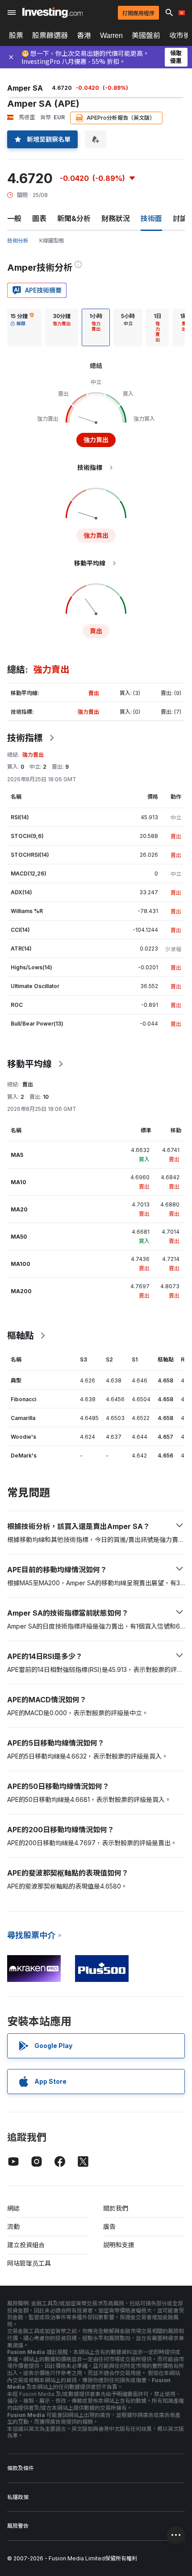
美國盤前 (146, 35)
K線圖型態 (52, 241)
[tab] (22, 327)
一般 (14, 218)
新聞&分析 (74, 218)
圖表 (39, 218)
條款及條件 (21, 2468)
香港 (84, 35)
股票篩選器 (50, 35)
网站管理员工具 (29, 2263)
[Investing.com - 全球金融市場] (52, 13)
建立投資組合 (26, 2245)
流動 (13, 2226)
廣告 (109, 2226)
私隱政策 (18, 2497)
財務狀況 (116, 218)
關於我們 (116, 2208)
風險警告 (18, 2526)
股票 (16, 35)
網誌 (13, 2208)
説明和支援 (119, 2245)
